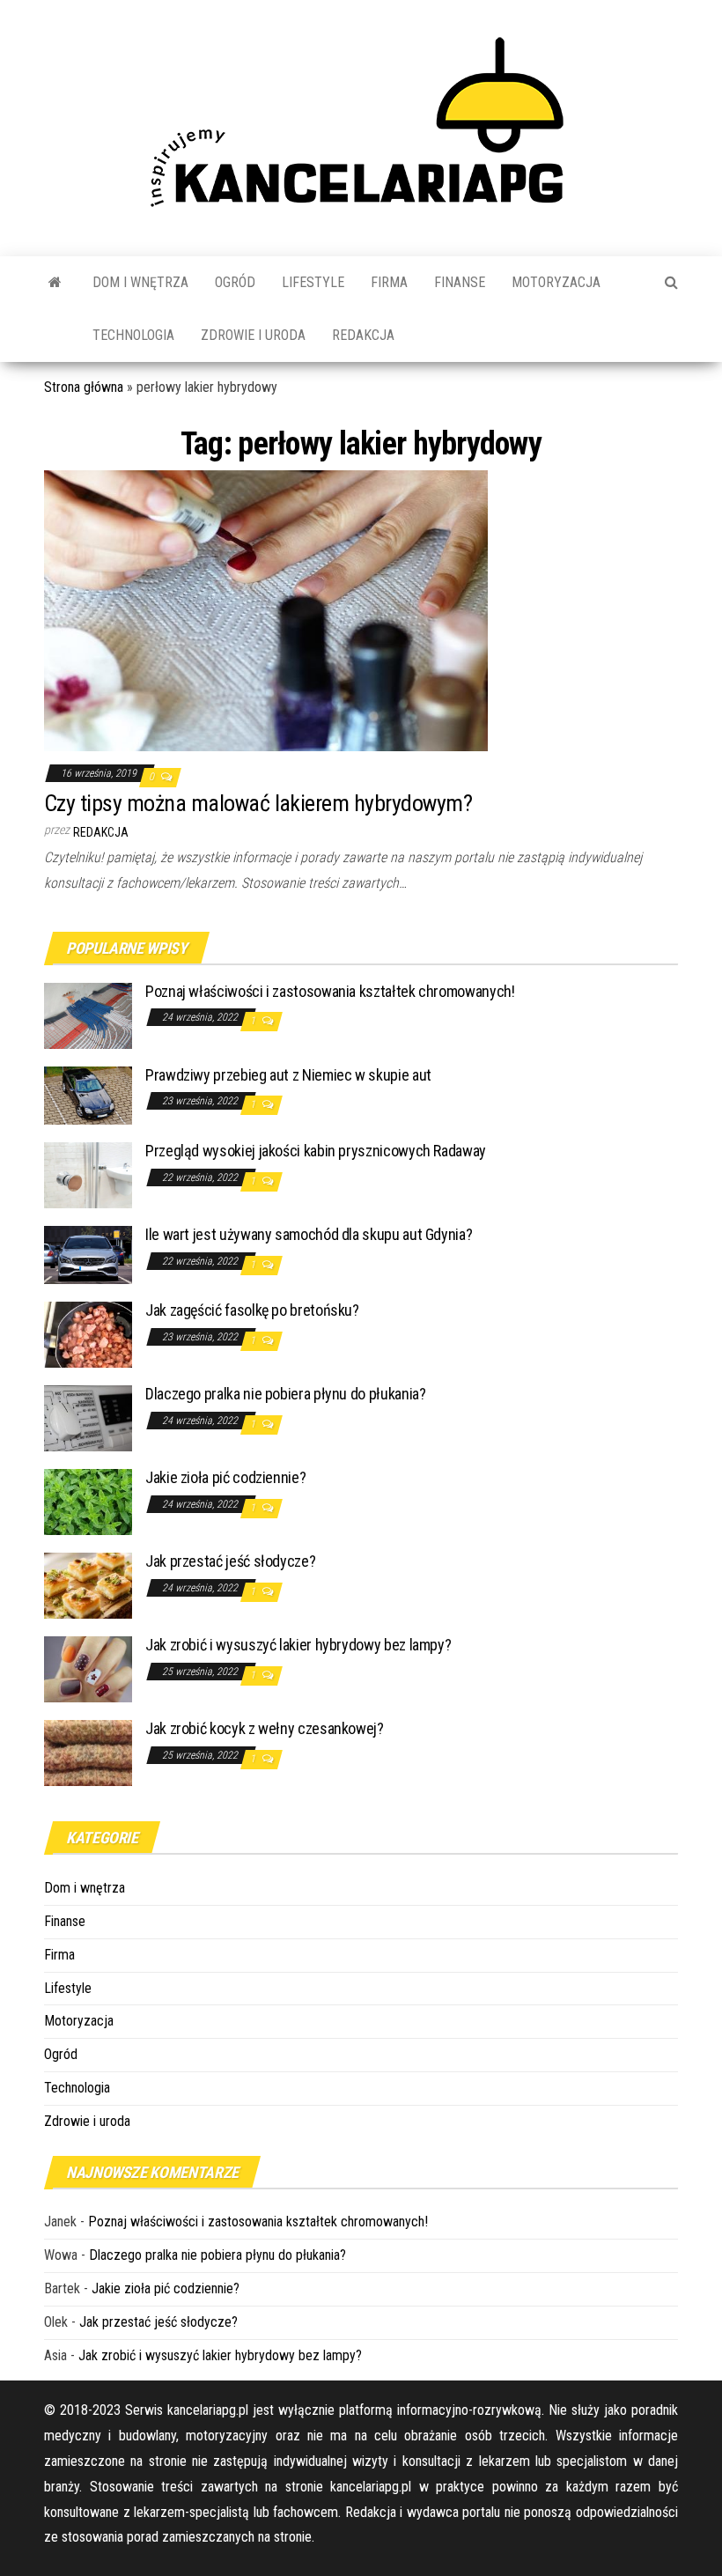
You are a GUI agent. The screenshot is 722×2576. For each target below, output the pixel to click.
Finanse (460, 282)
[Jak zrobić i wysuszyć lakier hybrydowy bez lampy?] (88, 1668)
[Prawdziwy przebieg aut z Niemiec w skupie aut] (88, 1094)
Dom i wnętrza (140, 282)
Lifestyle (313, 282)
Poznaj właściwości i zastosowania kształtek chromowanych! (330, 991)
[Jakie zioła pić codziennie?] (88, 1501)
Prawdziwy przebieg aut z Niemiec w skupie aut (288, 1075)
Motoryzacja (556, 282)
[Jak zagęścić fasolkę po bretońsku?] (88, 1334)
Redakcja (363, 335)
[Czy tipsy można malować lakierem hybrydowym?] (266, 610)
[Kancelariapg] (55, 283)
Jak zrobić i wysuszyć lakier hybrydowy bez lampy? (298, 1645)
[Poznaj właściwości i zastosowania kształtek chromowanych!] (88, 1014)
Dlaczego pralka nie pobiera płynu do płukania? (285, 1394)
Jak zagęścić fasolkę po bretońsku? (252, 1310)
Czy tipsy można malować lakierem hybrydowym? (258, 803)
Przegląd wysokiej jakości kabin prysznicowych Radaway (316, 1151)
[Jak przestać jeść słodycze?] (88, 1585)
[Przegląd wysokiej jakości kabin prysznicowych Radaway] (88, 1174)
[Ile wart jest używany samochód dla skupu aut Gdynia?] (88, 1254)
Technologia (133, 335)
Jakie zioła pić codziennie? (225, 1477)
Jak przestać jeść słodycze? (230, 1561)
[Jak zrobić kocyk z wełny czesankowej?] (88, 1752)
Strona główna (84, 387)
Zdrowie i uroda (253, 335)
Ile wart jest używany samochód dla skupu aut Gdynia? (309, 1234)
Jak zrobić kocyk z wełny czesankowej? (265, 1728)
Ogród (235, 282)
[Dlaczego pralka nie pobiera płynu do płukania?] (88, 1417)
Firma (389, 282)
